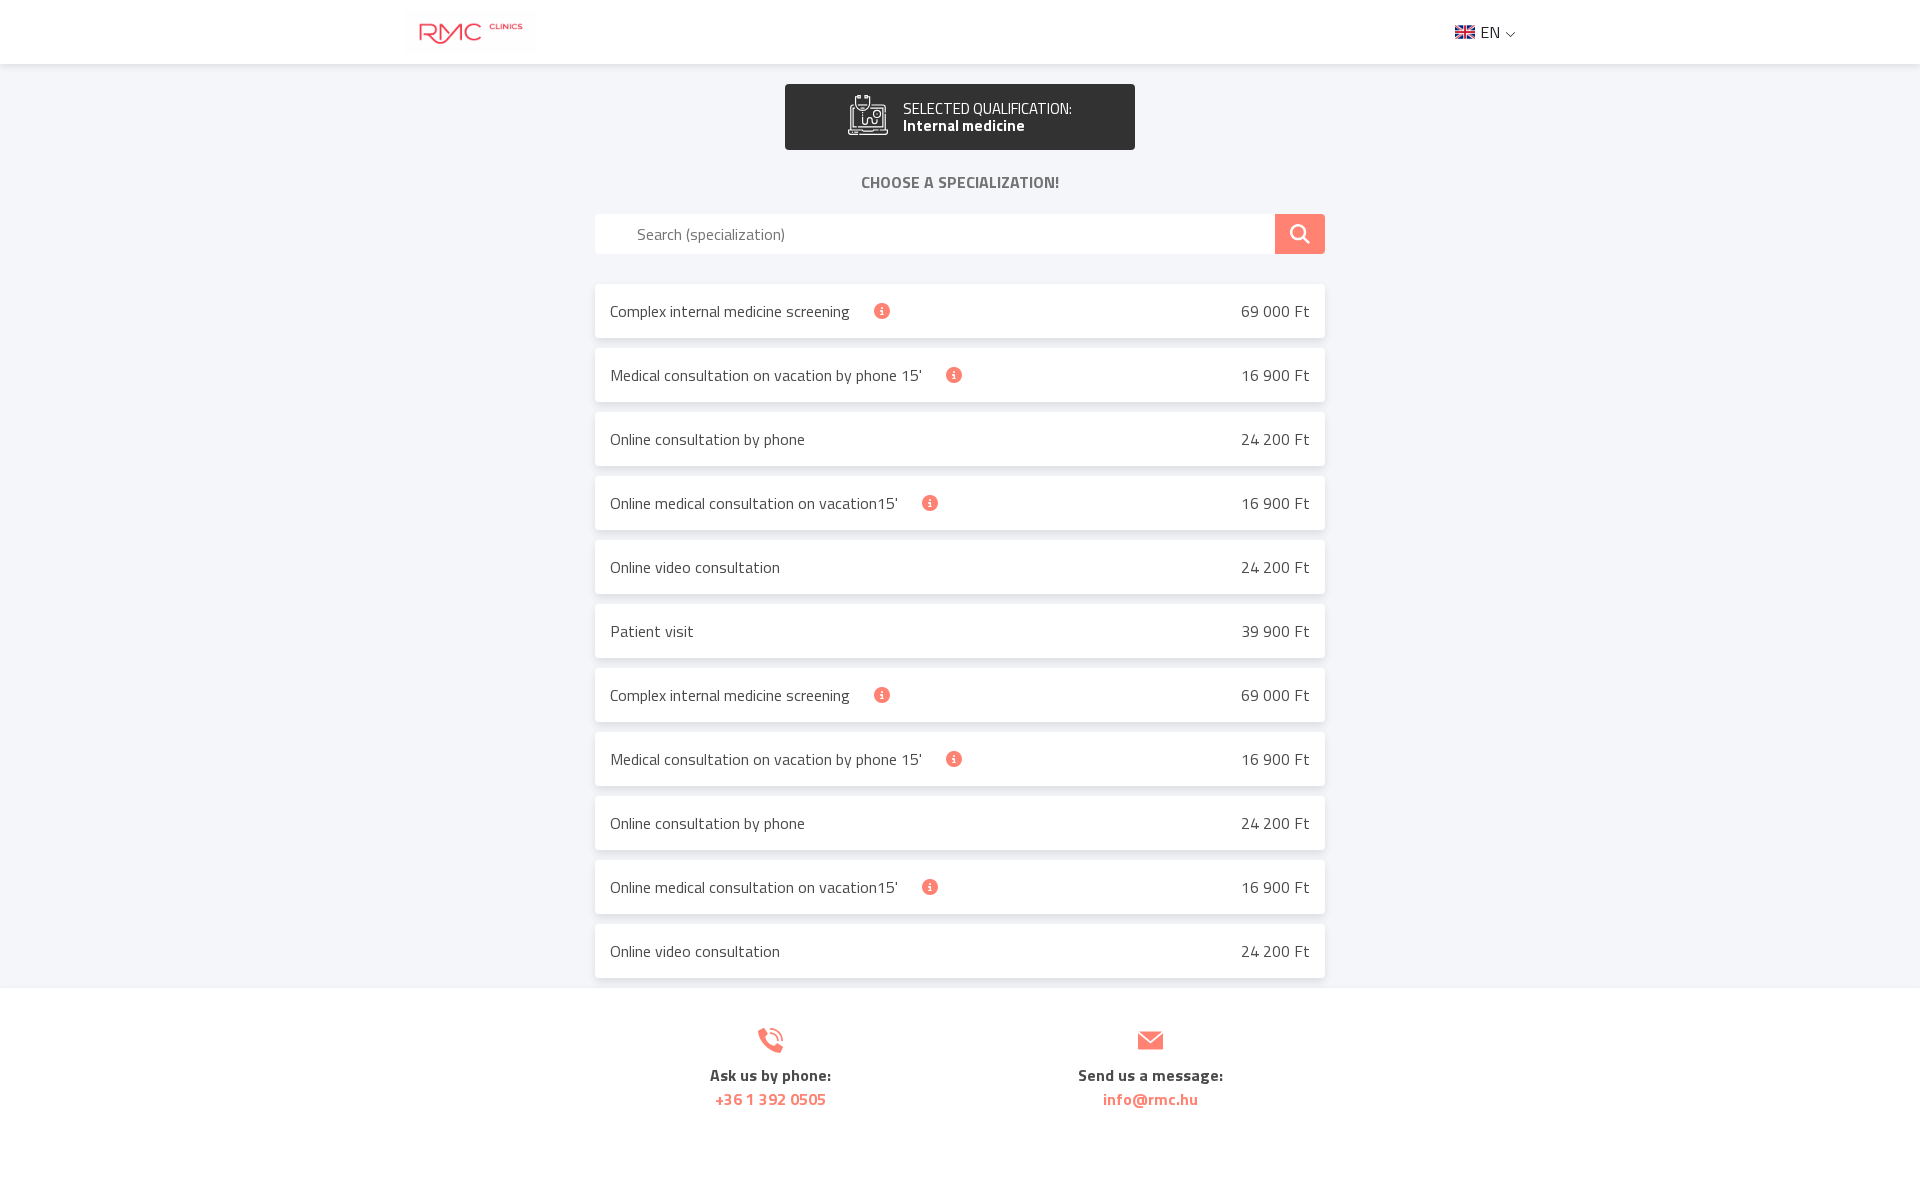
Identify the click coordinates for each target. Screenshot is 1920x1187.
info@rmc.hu (1150, 1099)
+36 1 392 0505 (770, 1099)
